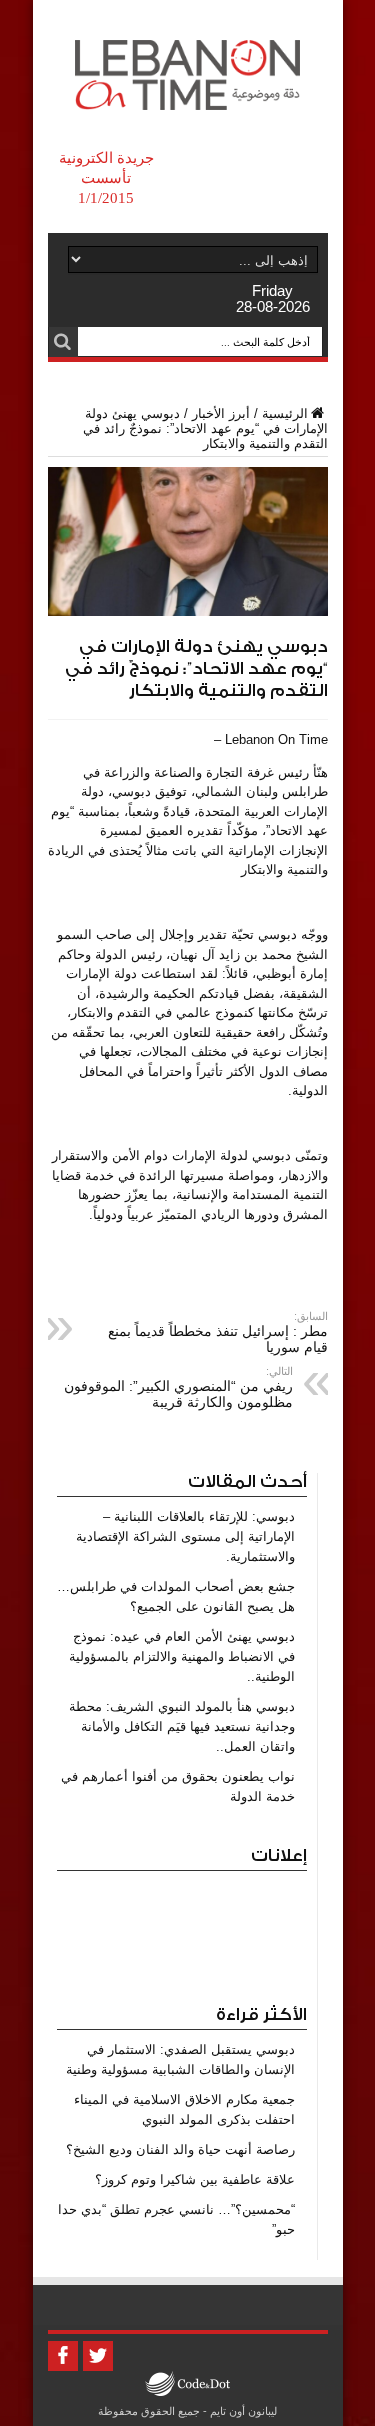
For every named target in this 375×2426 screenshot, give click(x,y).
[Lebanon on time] (187, 95)
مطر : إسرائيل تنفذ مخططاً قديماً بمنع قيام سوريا (218, 1332)
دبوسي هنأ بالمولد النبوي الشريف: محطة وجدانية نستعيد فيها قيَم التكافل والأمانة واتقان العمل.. (182, 1726)
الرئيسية (285, 413)
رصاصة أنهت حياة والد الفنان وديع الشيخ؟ (180, 2149)
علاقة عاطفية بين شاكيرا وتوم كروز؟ (195, 2179)
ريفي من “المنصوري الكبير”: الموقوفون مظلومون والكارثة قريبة (178, 1387)
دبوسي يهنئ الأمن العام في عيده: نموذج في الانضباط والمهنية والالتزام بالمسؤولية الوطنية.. (182, 1656)
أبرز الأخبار (221, 413)
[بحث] (63, 342)
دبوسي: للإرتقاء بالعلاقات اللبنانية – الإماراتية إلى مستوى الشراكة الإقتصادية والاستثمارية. (185, 1536)
